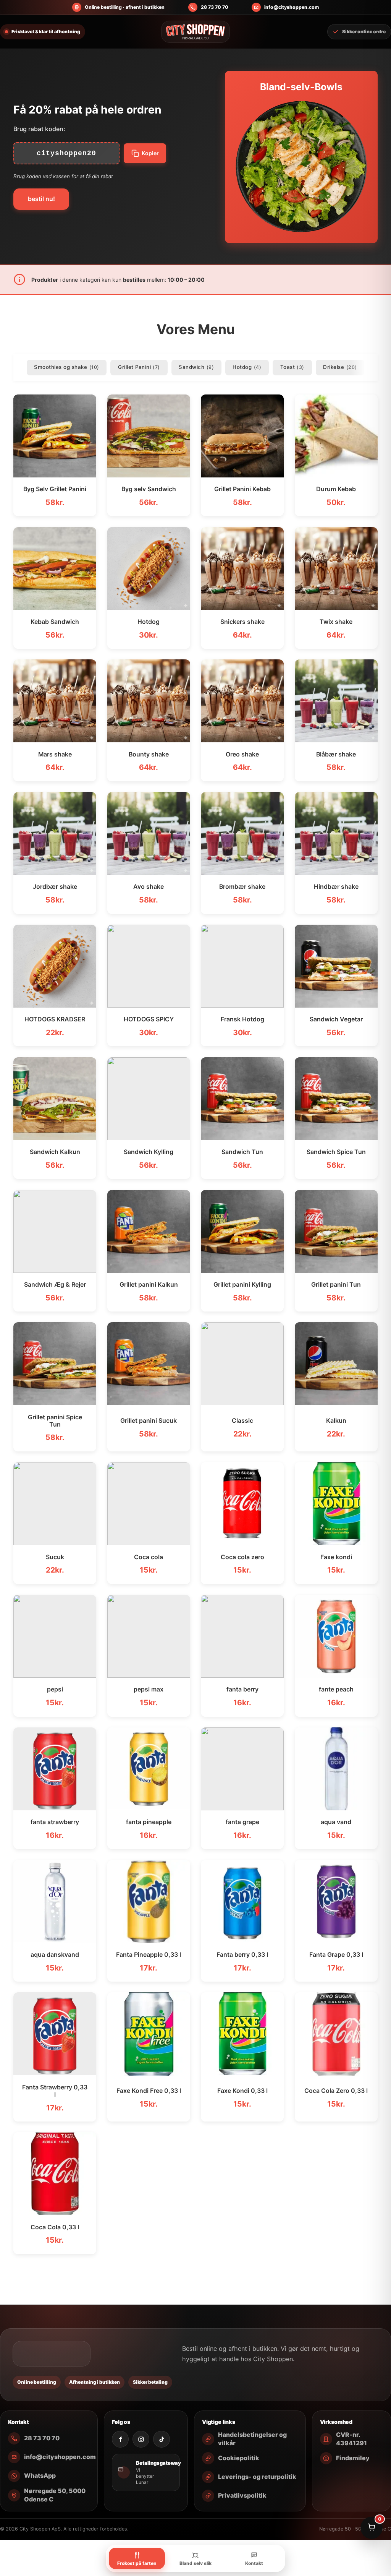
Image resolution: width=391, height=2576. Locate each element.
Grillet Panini (139, 367)
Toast (292, 367)
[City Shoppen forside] (195, 32)
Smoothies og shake (66, 367)
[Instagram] (141, 2439)
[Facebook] (120, 2439)
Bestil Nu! (41, 199)
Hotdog (247, 367)
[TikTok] (162, 2439)
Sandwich (196, 367)
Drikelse (340, 367)
